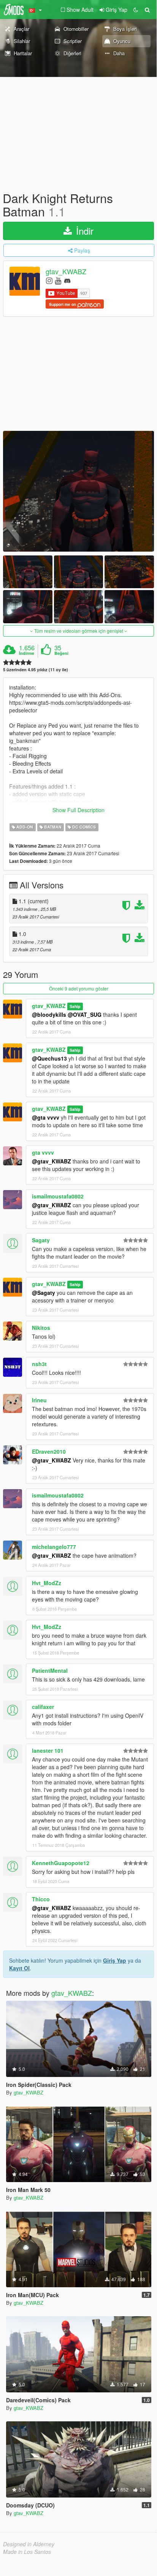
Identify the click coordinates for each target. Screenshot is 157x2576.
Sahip (75, 1006)
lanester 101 (48, 1750)
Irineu (39, 1400)
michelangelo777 (54, 1547)
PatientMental (50, 1670)
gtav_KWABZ (66, 272)
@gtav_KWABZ (52, 1161)
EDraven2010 (49, 1451)
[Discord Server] (67, 280)
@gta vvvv (46, 1117)
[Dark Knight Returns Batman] (78, 491)
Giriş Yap (115, 1960)
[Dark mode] (136, 10)
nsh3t (39, 1364)
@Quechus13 (49, 1058)
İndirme (27, 653)
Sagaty (41, 1240)
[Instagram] (49, 280)
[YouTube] (58, 280)
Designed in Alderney (29, 2544)
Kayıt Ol (19, 1968)
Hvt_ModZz (47, 1583)
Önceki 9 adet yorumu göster (79, 988)
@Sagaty (44, 1293)
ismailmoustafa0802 (58, 1196)
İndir (83, 231)
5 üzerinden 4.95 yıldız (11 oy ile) (36, 670)
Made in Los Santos (27, 2552)
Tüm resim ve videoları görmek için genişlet (79, 631)
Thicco (41, 1899)
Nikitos (41, 1328)
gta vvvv (43, 1152)
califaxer (43, 1707)
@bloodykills (49, 1014)
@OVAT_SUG (85, 1014)
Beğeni (61, 653)
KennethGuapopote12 (61, 1863)
